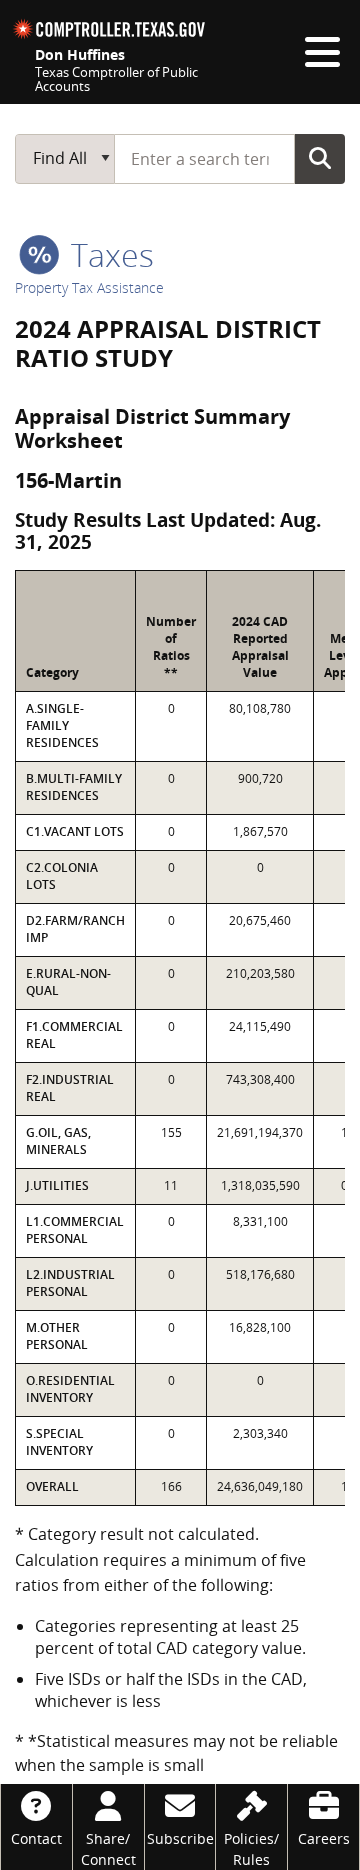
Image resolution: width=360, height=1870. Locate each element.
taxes (108, 254)
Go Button (320, 158)
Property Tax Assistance (89, 287)
